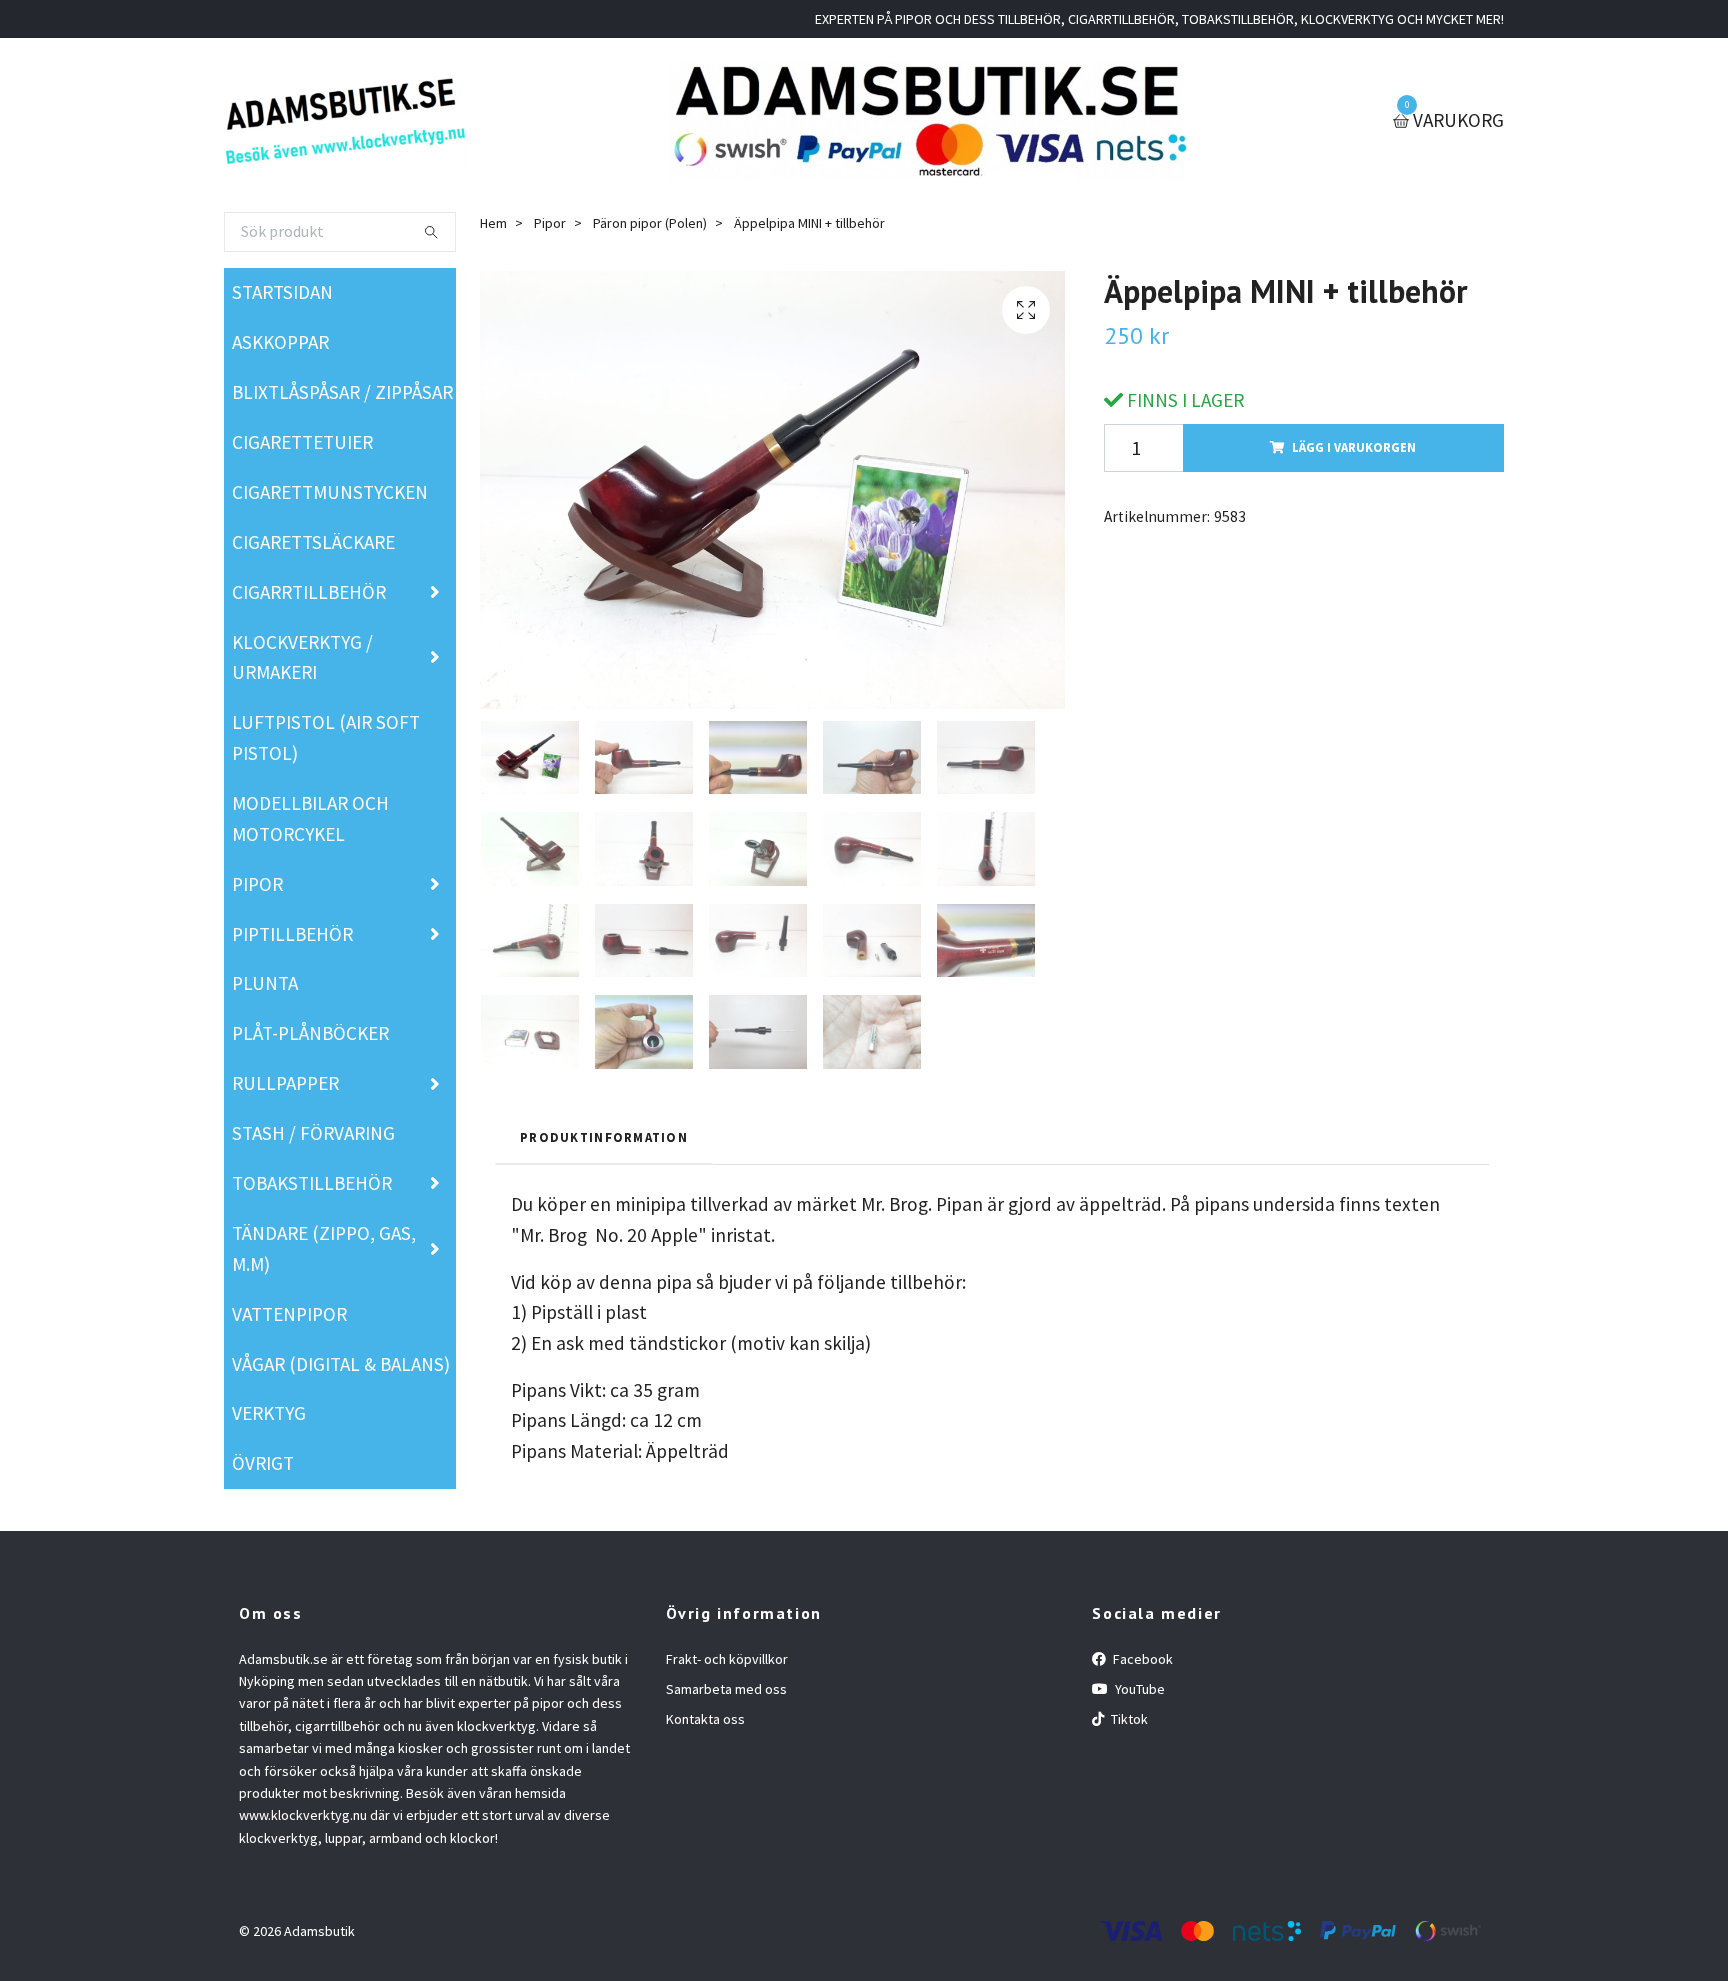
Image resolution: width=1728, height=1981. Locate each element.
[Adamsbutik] (345, 121)
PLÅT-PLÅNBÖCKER (310, 1033)
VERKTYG (269, 1413)
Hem (493, 223)
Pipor (550, 223)
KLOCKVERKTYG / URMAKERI (302, 657)
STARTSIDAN (282, 292)
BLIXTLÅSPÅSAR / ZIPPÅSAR (342, 392)
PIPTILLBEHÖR (292, 934)
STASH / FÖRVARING (313, 1133)
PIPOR (257, 884)
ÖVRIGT (263, 1463)
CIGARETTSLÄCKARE (313, 542)
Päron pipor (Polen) (650, 223)
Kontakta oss (705, 1719)
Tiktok (1128, 1719)
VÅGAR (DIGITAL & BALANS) (341, 1364)
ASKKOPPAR (280, 342)
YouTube (1138, 1689)
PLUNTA (265, 983)
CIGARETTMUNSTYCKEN (330, 492)
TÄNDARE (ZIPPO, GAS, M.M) (324, 1248)
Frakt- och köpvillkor (727, 1659)
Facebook (1141, 1659)
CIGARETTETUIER (302, 442)
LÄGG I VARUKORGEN (1354, 447)
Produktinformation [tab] (604, 1137)
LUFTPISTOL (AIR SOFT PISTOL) (326, 737)
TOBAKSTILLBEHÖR (312, 1183)
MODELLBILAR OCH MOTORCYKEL (310, 818)
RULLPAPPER (285, 1083)
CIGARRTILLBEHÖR (309, 592)
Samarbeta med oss (726, 1689)
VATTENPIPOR (289, 1314)
